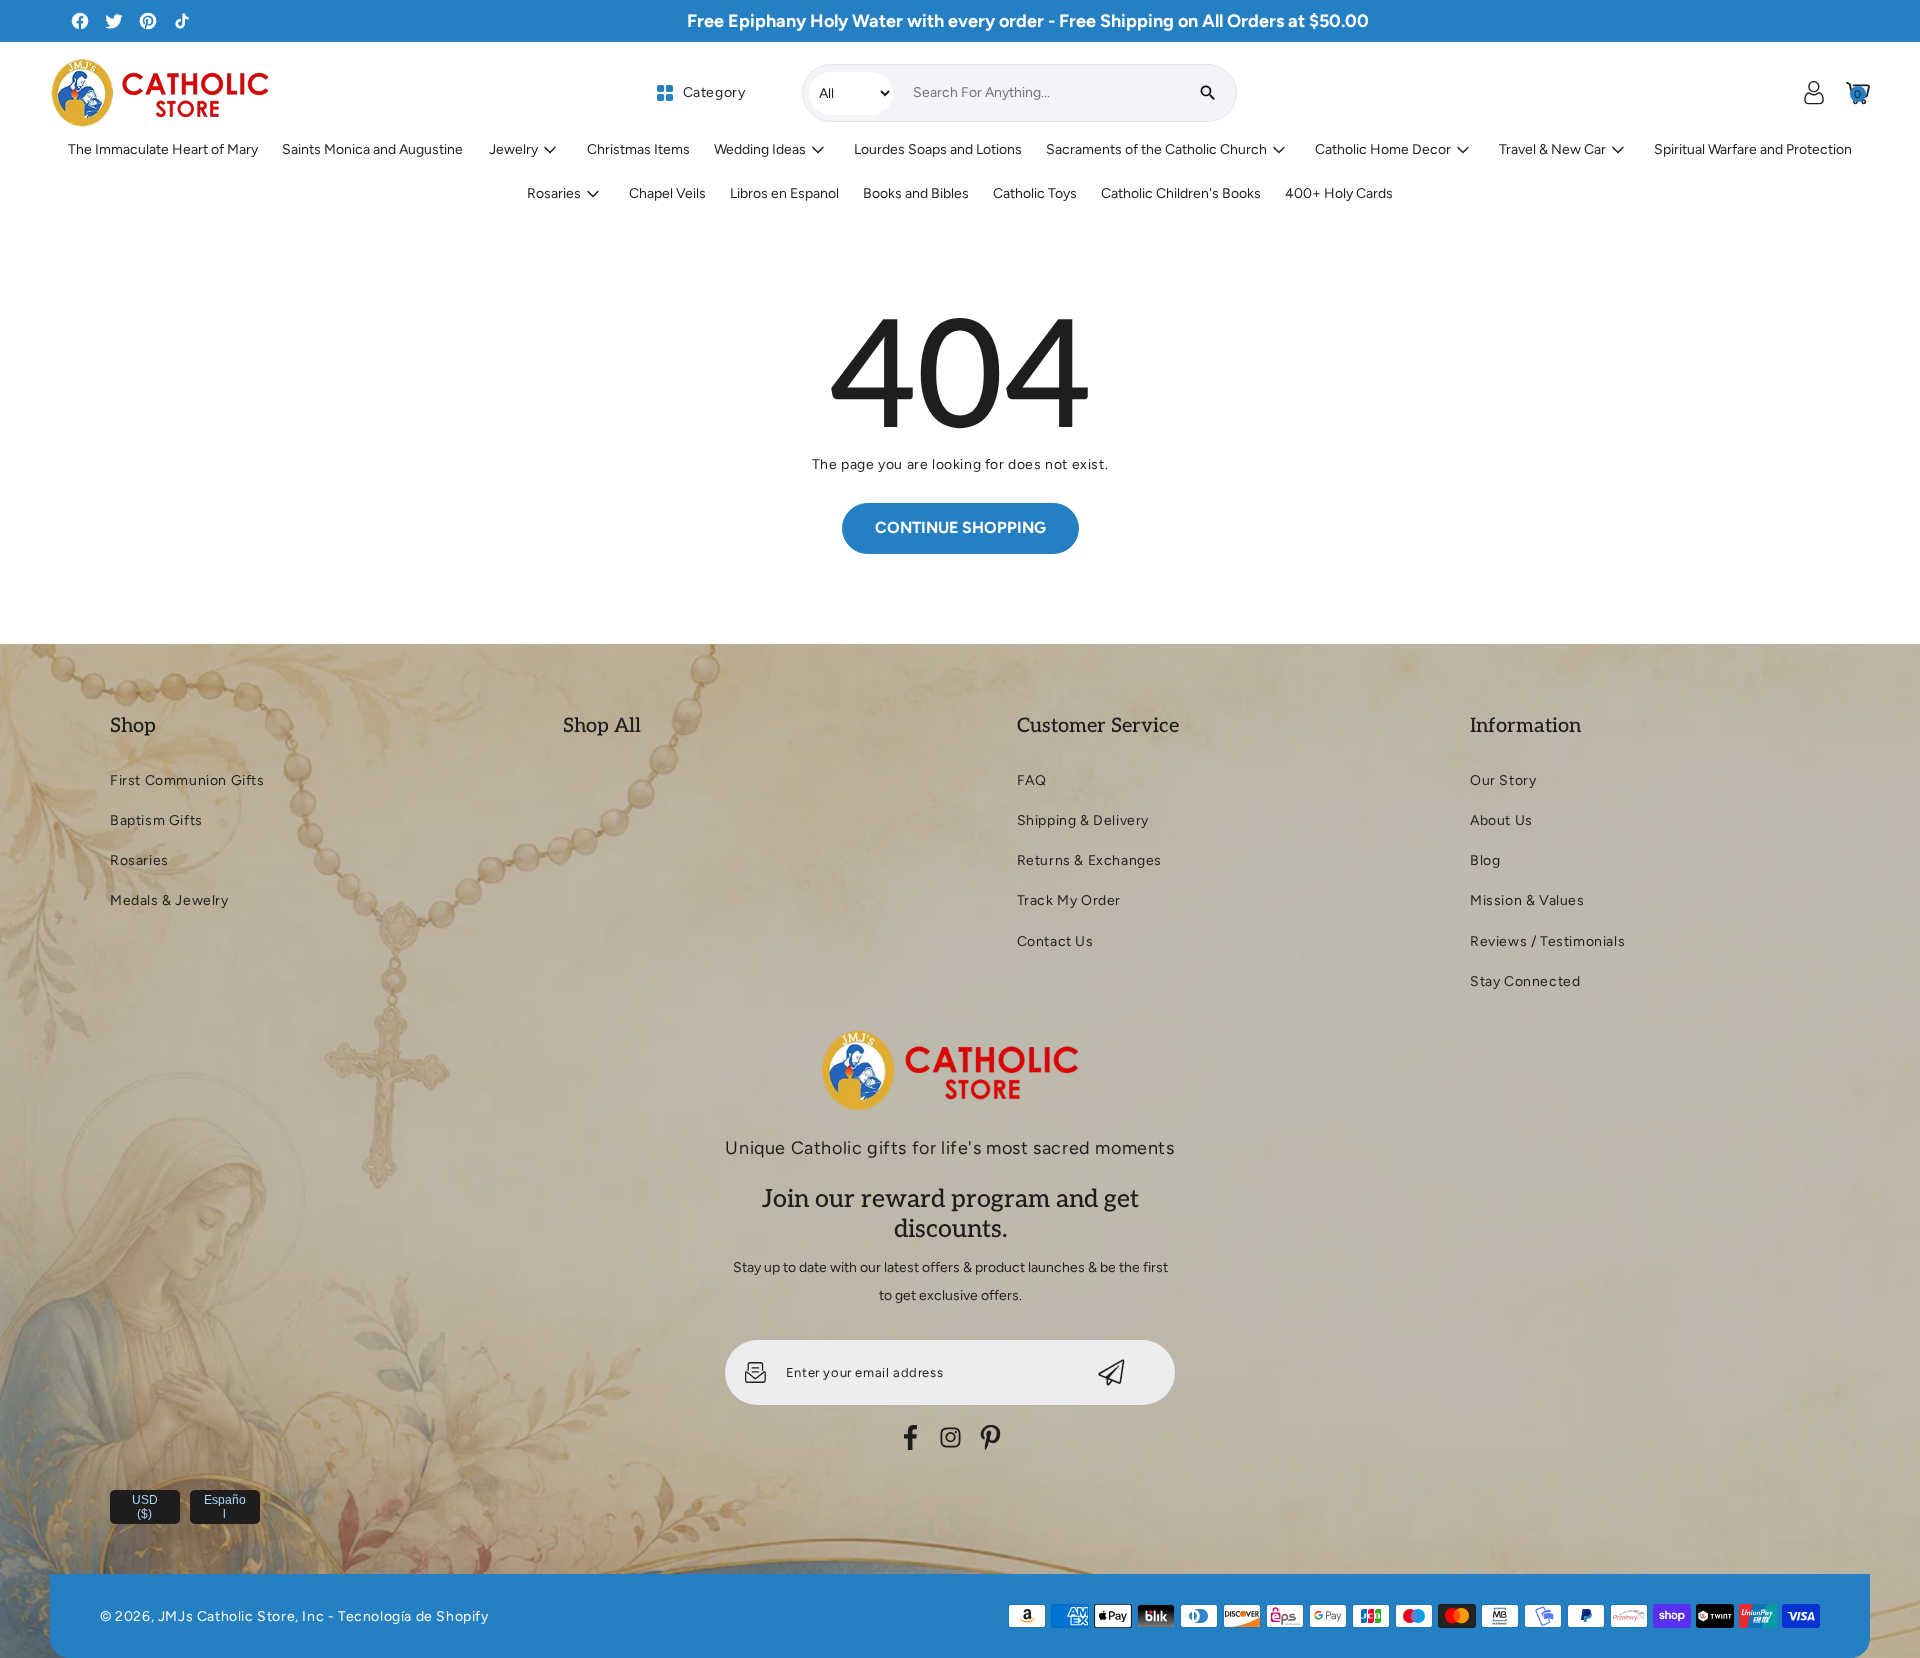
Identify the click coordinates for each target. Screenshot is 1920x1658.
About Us (1501, 820)
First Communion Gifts (187, 780)
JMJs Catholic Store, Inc (241, 1616)
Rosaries (139, 860)
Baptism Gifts (156, 820)
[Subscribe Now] (1111, 1372)
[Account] (1814, 93)
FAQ (1032, 780)
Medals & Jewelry (169, 900)
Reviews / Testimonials (1547, 941)
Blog (1485, 860)
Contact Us (1055, 941)
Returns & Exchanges (1089, 860)
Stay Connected (1525, 981)
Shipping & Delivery (1083, 820)
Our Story (1503, 780)
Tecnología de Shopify (413, 1616)
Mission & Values (1527, 900)
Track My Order (1069, 900)
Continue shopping (960, 527)
